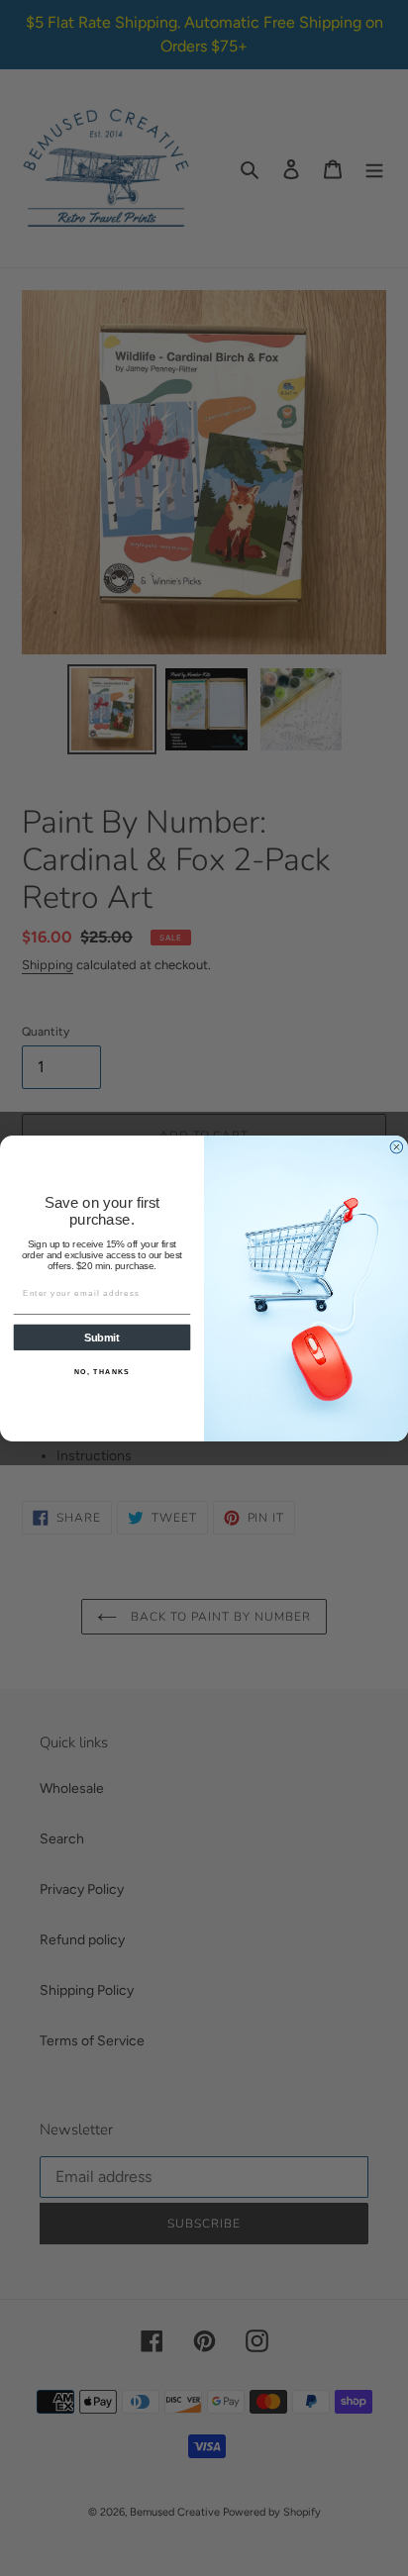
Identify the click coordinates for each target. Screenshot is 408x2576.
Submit (102, 1338)
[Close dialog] (397, 1147)
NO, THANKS (102, 1371)
